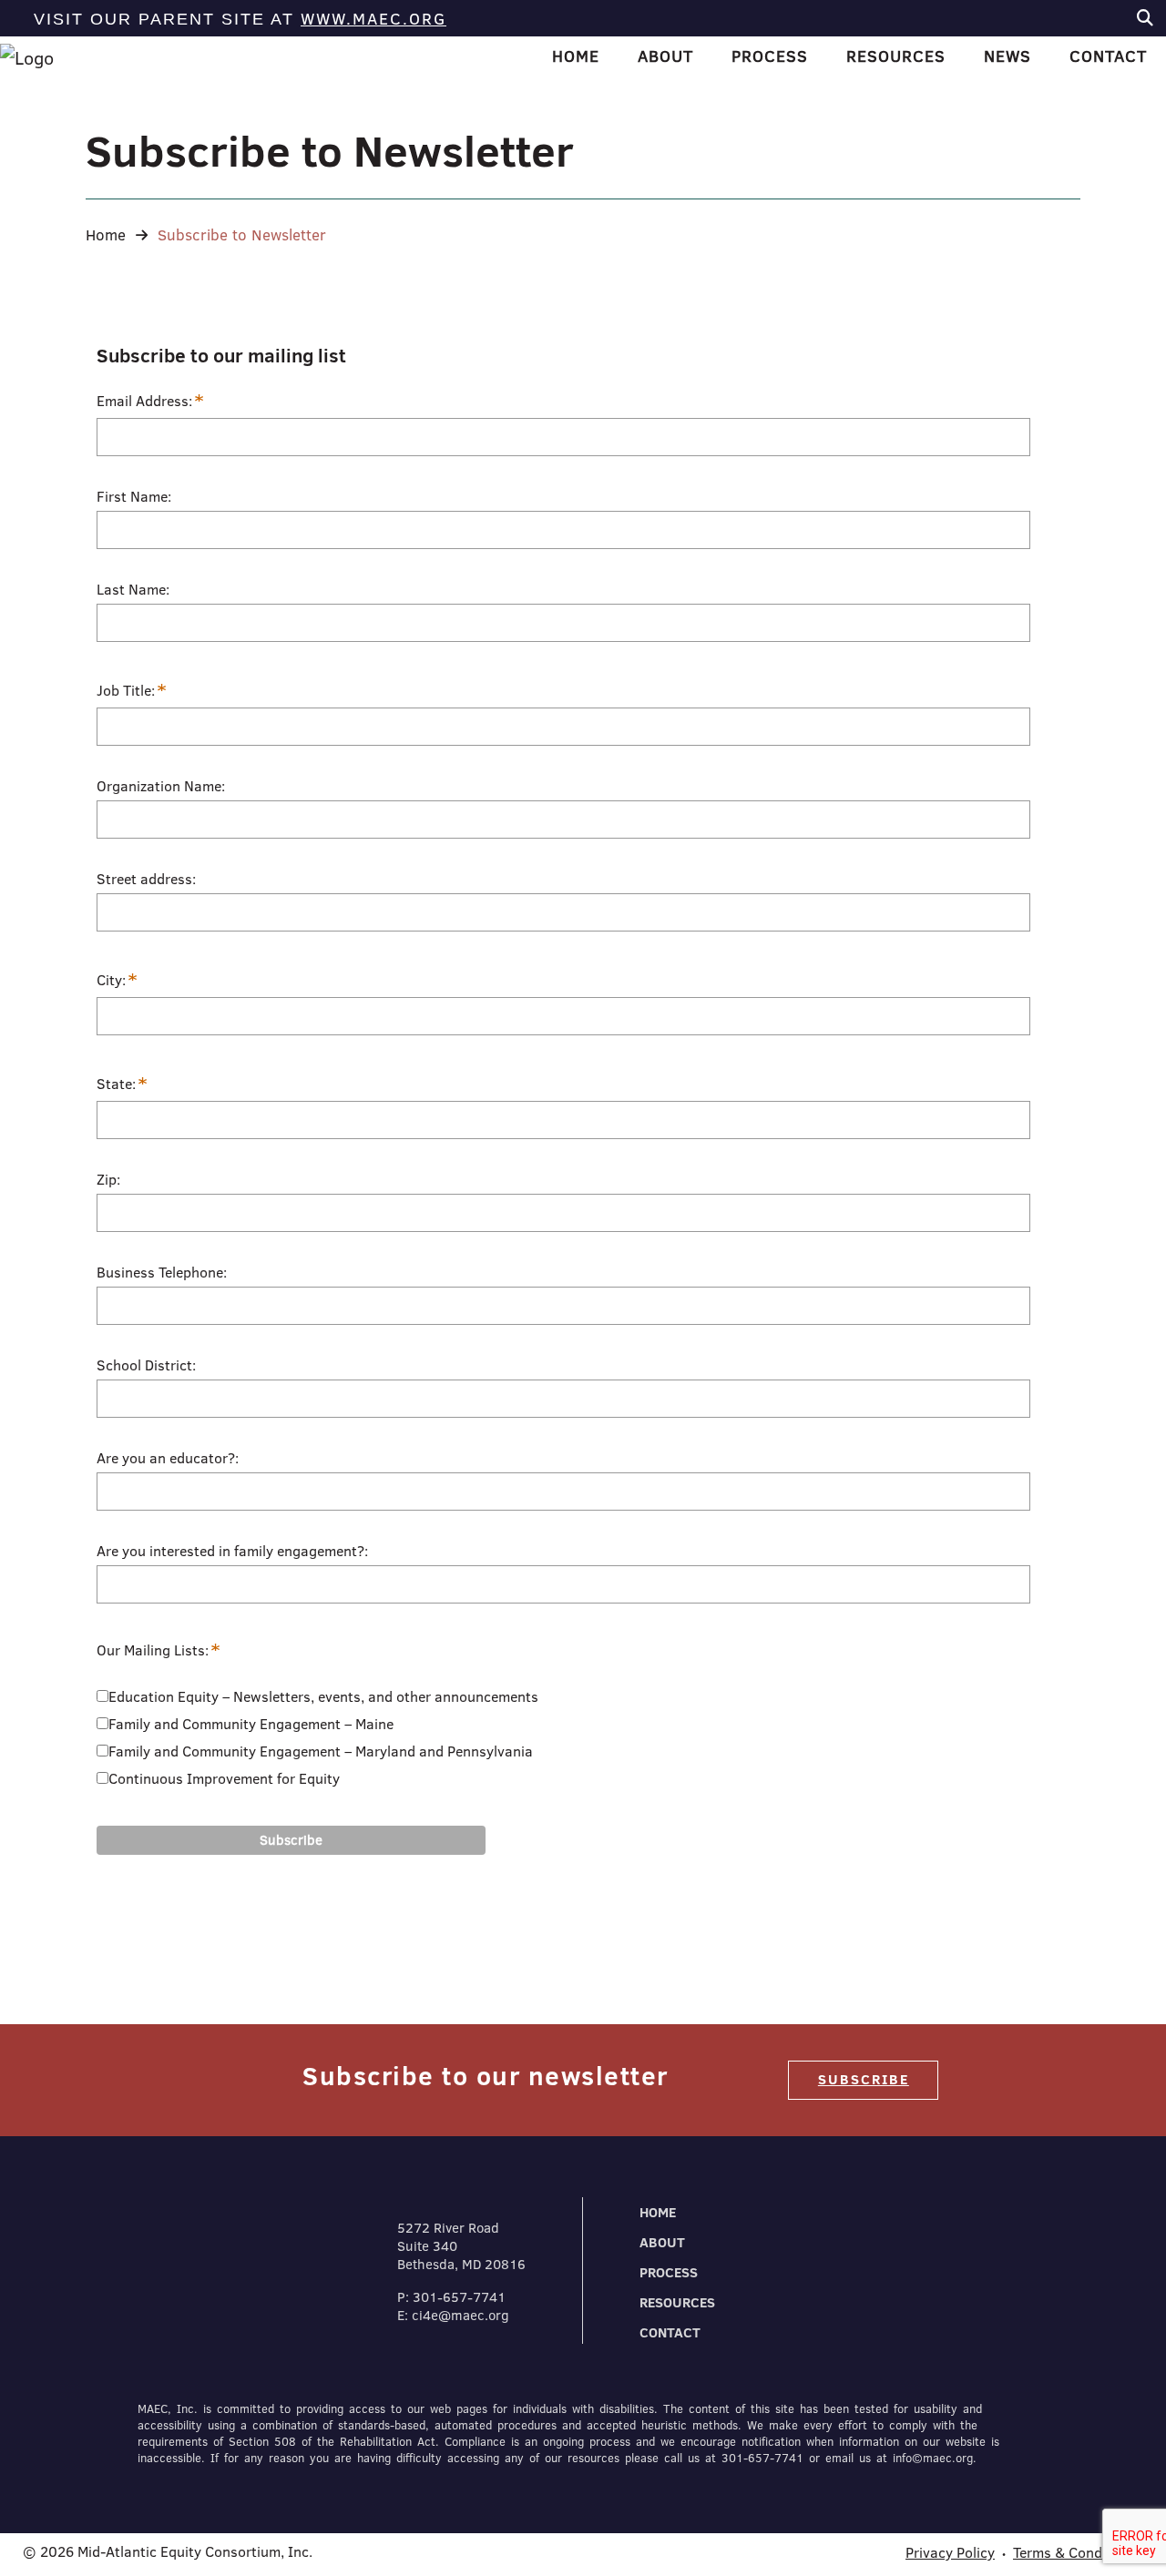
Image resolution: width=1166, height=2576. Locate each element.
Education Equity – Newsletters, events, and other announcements (323, 1696)
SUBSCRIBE (864, 2079)
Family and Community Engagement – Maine (251, 1724)
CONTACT (670, 2332)
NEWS (1007, 56)
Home (106, 234)
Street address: (146, 879)
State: (122, 1084)
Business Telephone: (162, 1272)
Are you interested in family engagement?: (232, 1551)
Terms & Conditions (1076, 2552)
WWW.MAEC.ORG (373, 19)
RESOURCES (677, 2302)
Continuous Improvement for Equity (224, 1778)
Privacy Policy (950, 2552)
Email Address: (150, 401)
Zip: (108, 1179)
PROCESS (669, 2272)
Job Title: (132, 691)
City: (117, 980)
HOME (576, 56)
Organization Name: (161, 786)
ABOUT (662, 2242)
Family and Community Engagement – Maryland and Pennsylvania (321, 1751)
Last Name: (133, 589)
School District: (146, 1365)
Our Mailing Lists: (158, 1650)
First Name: (134, 496)
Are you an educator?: (168, 1458)
